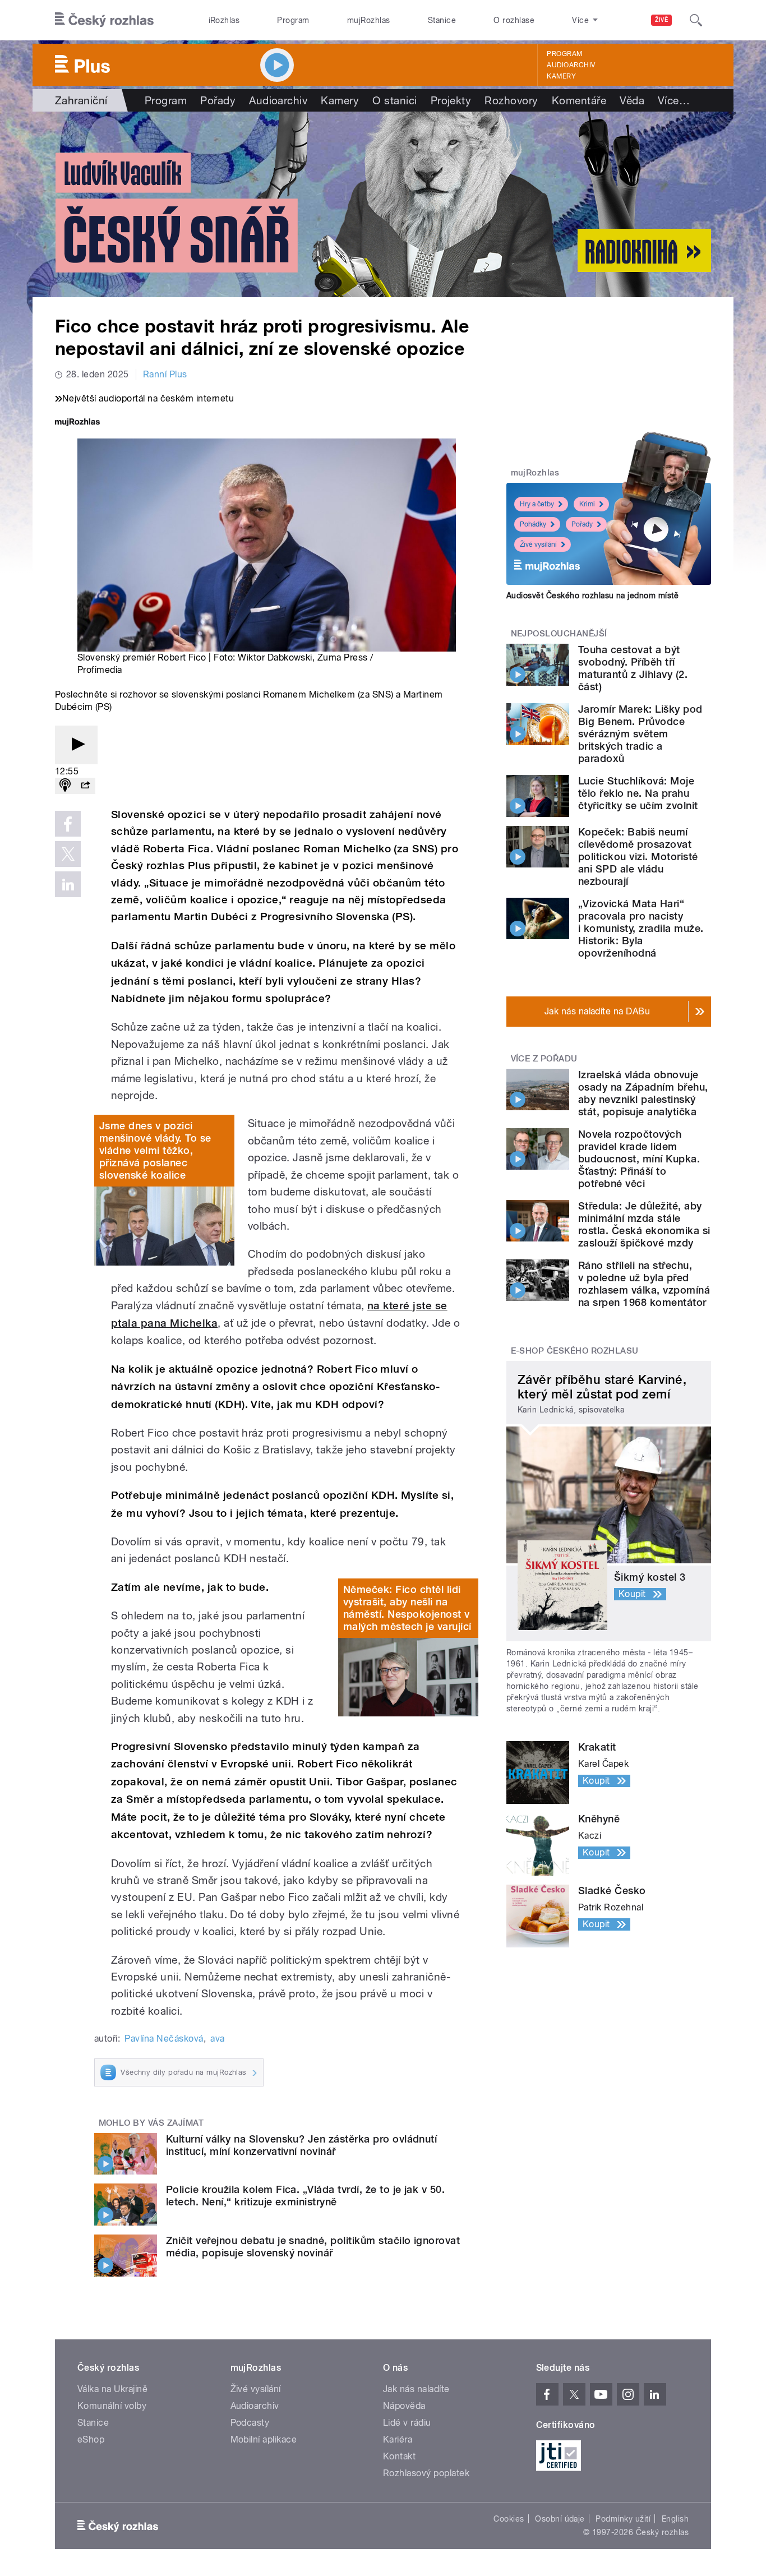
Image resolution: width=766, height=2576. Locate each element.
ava (217, 2039)
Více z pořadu (544, 1059)
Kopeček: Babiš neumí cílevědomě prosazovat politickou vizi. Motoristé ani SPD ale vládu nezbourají (638, 857)
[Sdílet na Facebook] (68, 824)
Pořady (218, 100)
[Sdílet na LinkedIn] (68, 884)
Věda (632, 100)
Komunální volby (112, 2406)
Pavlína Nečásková (164, 2039)
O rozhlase (514, 20)
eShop (91, 2439)
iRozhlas (224, 20)
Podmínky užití (623, 2519)
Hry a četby (537, 504)
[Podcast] (65, 786)
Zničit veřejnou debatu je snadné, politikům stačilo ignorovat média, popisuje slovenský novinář (313, 2247)
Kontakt (399, 2456)
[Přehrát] (76, 745)
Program (293, 20)
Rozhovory (511, 100)
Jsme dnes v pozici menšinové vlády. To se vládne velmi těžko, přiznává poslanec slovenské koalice (155, 1150)
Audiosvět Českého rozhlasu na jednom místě (592, 595)
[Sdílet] (85, 786)
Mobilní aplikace (264, 2439)
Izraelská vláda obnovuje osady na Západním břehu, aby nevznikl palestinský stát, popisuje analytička (643, 1093)
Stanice (442, 20)
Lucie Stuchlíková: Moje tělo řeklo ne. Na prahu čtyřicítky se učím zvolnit (638, 793)
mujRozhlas (369, 20)
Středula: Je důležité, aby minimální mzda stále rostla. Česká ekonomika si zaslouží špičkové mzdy (644, 1224)
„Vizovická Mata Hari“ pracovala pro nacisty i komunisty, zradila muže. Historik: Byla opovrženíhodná (641, 928)
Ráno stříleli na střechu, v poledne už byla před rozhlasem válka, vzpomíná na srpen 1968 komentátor (644, 1284)
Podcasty (250, 2423)
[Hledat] (696, 20)
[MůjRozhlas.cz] (77, 423)
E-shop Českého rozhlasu (575, 1351)
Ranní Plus (165, 374)
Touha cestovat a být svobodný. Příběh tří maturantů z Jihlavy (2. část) (633, 668)
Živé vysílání (538, 544)
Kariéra (398, 2439)
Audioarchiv (571, 65)
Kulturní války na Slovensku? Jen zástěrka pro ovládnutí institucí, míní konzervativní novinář (301, 2145)
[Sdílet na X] (68, 854)
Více (674, 100)
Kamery (561, 76)
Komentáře (579, 100)
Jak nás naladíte (416, 2389)
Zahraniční (81, 100)
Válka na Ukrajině (112, 2389)
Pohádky (533, 524)
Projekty (451, 100)
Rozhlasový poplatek (426, 2473)
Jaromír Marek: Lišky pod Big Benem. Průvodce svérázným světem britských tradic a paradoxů (640, 734)
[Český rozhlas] (104, 20)
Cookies (509, 2519)
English (675, 2519)
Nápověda (404, 2406)
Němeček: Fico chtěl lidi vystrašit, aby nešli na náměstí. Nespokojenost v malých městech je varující (407, 1608)
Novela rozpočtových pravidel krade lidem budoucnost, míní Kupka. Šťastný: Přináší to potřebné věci (639, 1159)
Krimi (587, 504)
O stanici (394, 100)
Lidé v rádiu (407, 2423)
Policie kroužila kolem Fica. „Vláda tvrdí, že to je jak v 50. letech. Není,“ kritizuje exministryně (305, 2196)
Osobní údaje (560, 2519)
